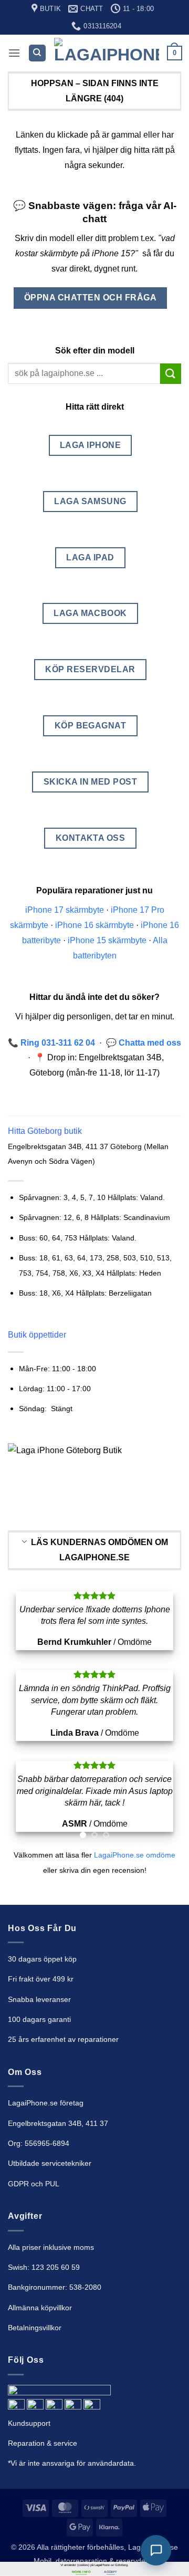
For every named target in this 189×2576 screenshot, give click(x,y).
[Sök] (37, 53)
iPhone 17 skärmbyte (65, 910)
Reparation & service (43, 2561)
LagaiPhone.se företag (46, 2220)
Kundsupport (29, 2541)
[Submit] (171, 374)
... (111, 1782)
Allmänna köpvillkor (40, 2425)
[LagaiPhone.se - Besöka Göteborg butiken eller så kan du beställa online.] (107, 53)
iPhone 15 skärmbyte (107, 940)
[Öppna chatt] (156, 2550)
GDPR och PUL (34, 2301)
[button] (14, 53)
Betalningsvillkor (35, 2445)
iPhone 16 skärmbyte (94, 925)
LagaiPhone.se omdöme (135, 1973)
